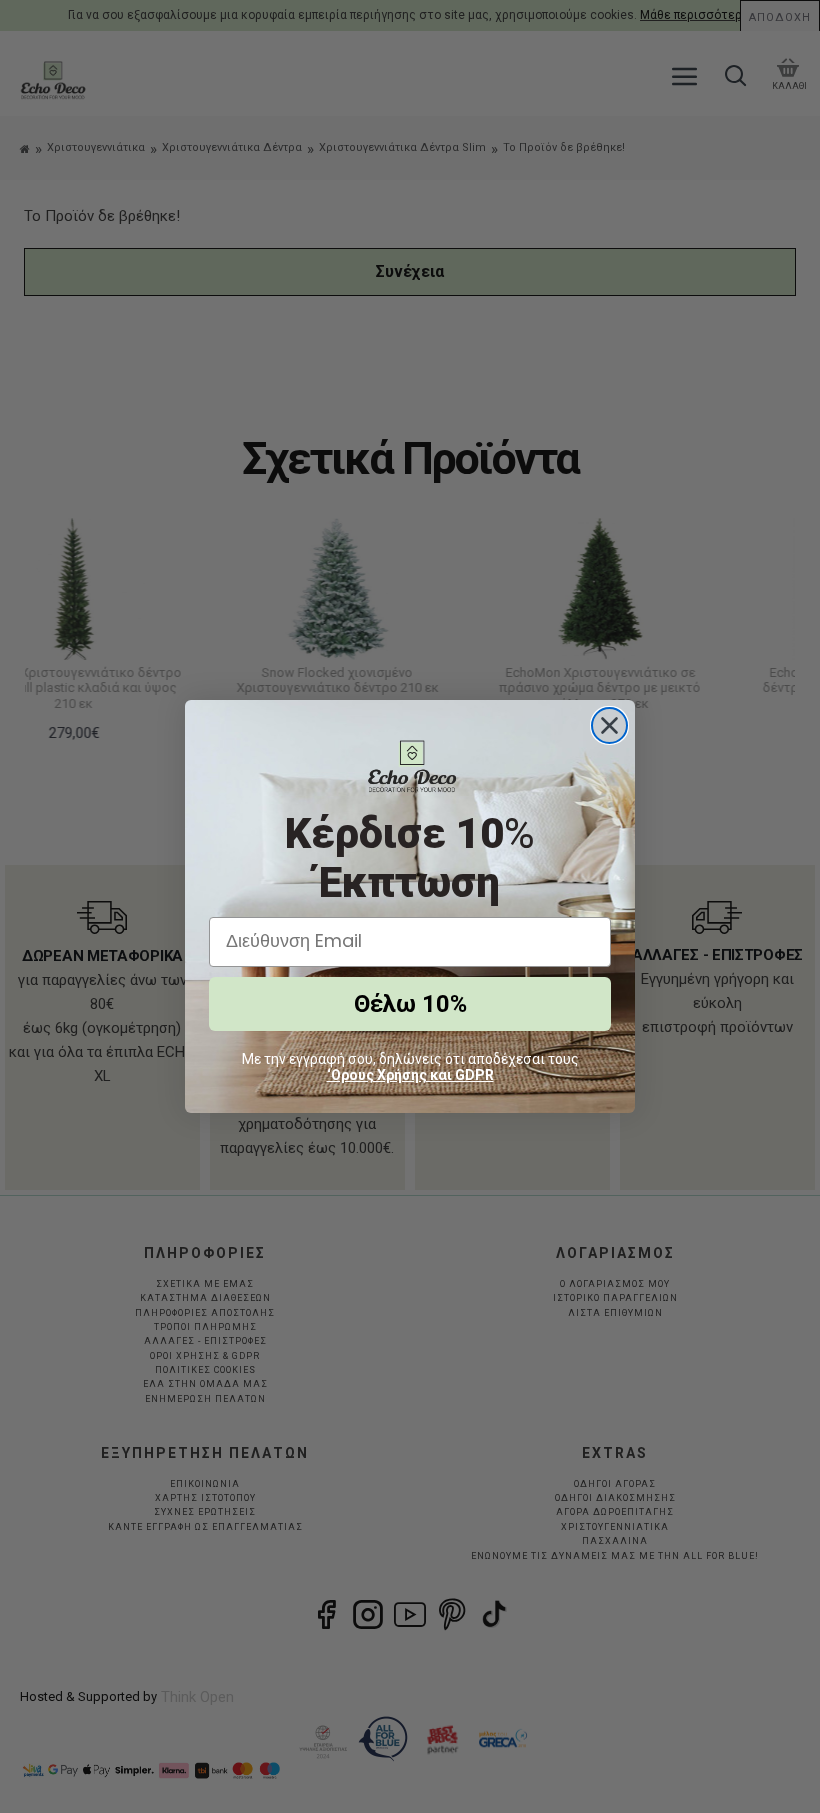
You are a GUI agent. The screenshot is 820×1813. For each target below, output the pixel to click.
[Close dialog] (609, 725)
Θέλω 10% (410, 1004)
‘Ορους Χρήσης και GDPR (410, 1075)
